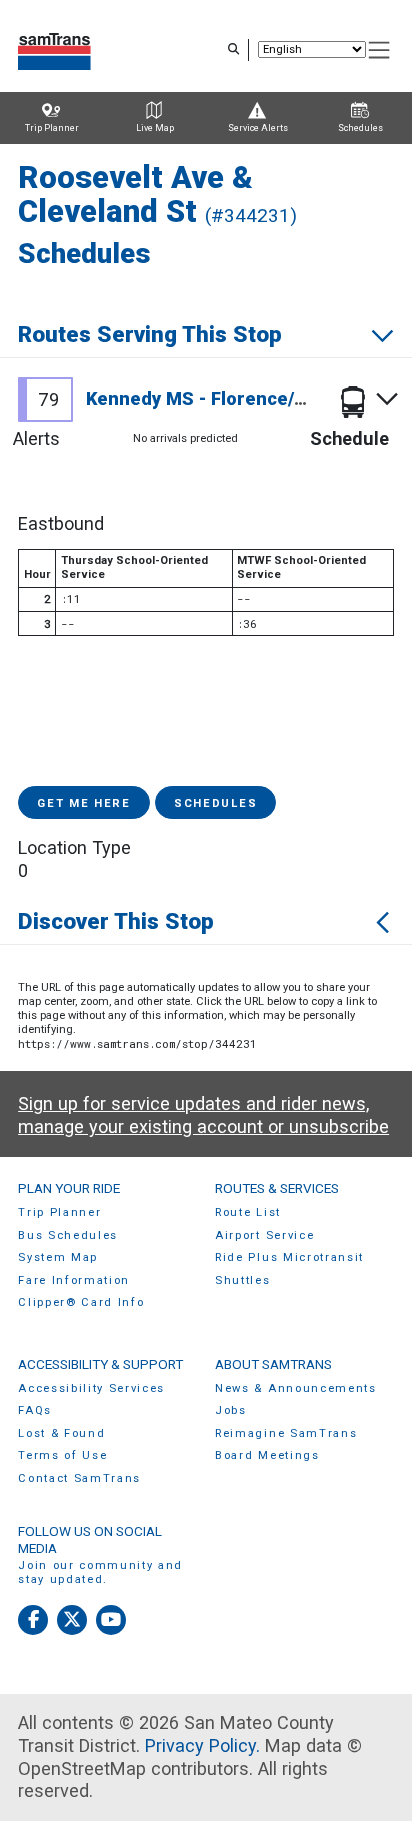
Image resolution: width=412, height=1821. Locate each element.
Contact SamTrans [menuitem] (79, 1478)
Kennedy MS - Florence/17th (210, 398)
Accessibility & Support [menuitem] (100, 1364)
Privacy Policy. (202, 1745)
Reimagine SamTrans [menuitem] (286, 1433)
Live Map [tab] (155, 128)
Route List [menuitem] (248, 1212)
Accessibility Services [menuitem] (91, 1388)
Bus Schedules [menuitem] (68, 1235)
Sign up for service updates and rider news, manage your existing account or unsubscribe (203, 1115)
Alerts (36, 438)
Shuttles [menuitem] (242, 1280)
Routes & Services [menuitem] (277, 1188)
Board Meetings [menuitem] (267, 1455)
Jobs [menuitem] (231, 1410)
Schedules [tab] (360, 128)
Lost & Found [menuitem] (61, 1433)
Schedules (215, 803)
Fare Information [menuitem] (74, 1280)
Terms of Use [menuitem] (62, 1455)
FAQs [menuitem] (35, 1410)
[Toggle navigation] (380, 50)
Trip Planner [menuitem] (59, 1212)
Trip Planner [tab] (52, 128)
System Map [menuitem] (58, 1257)
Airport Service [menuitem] (264, 1235)
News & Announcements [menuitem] (296, 1388)
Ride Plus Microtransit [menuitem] (289, 1257)
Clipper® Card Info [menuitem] (81, 1302)
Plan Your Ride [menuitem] (69, 1188)
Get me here (84, 803)
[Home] (54, 49)
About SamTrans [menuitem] (273, 1364)
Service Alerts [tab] (258, 128)
